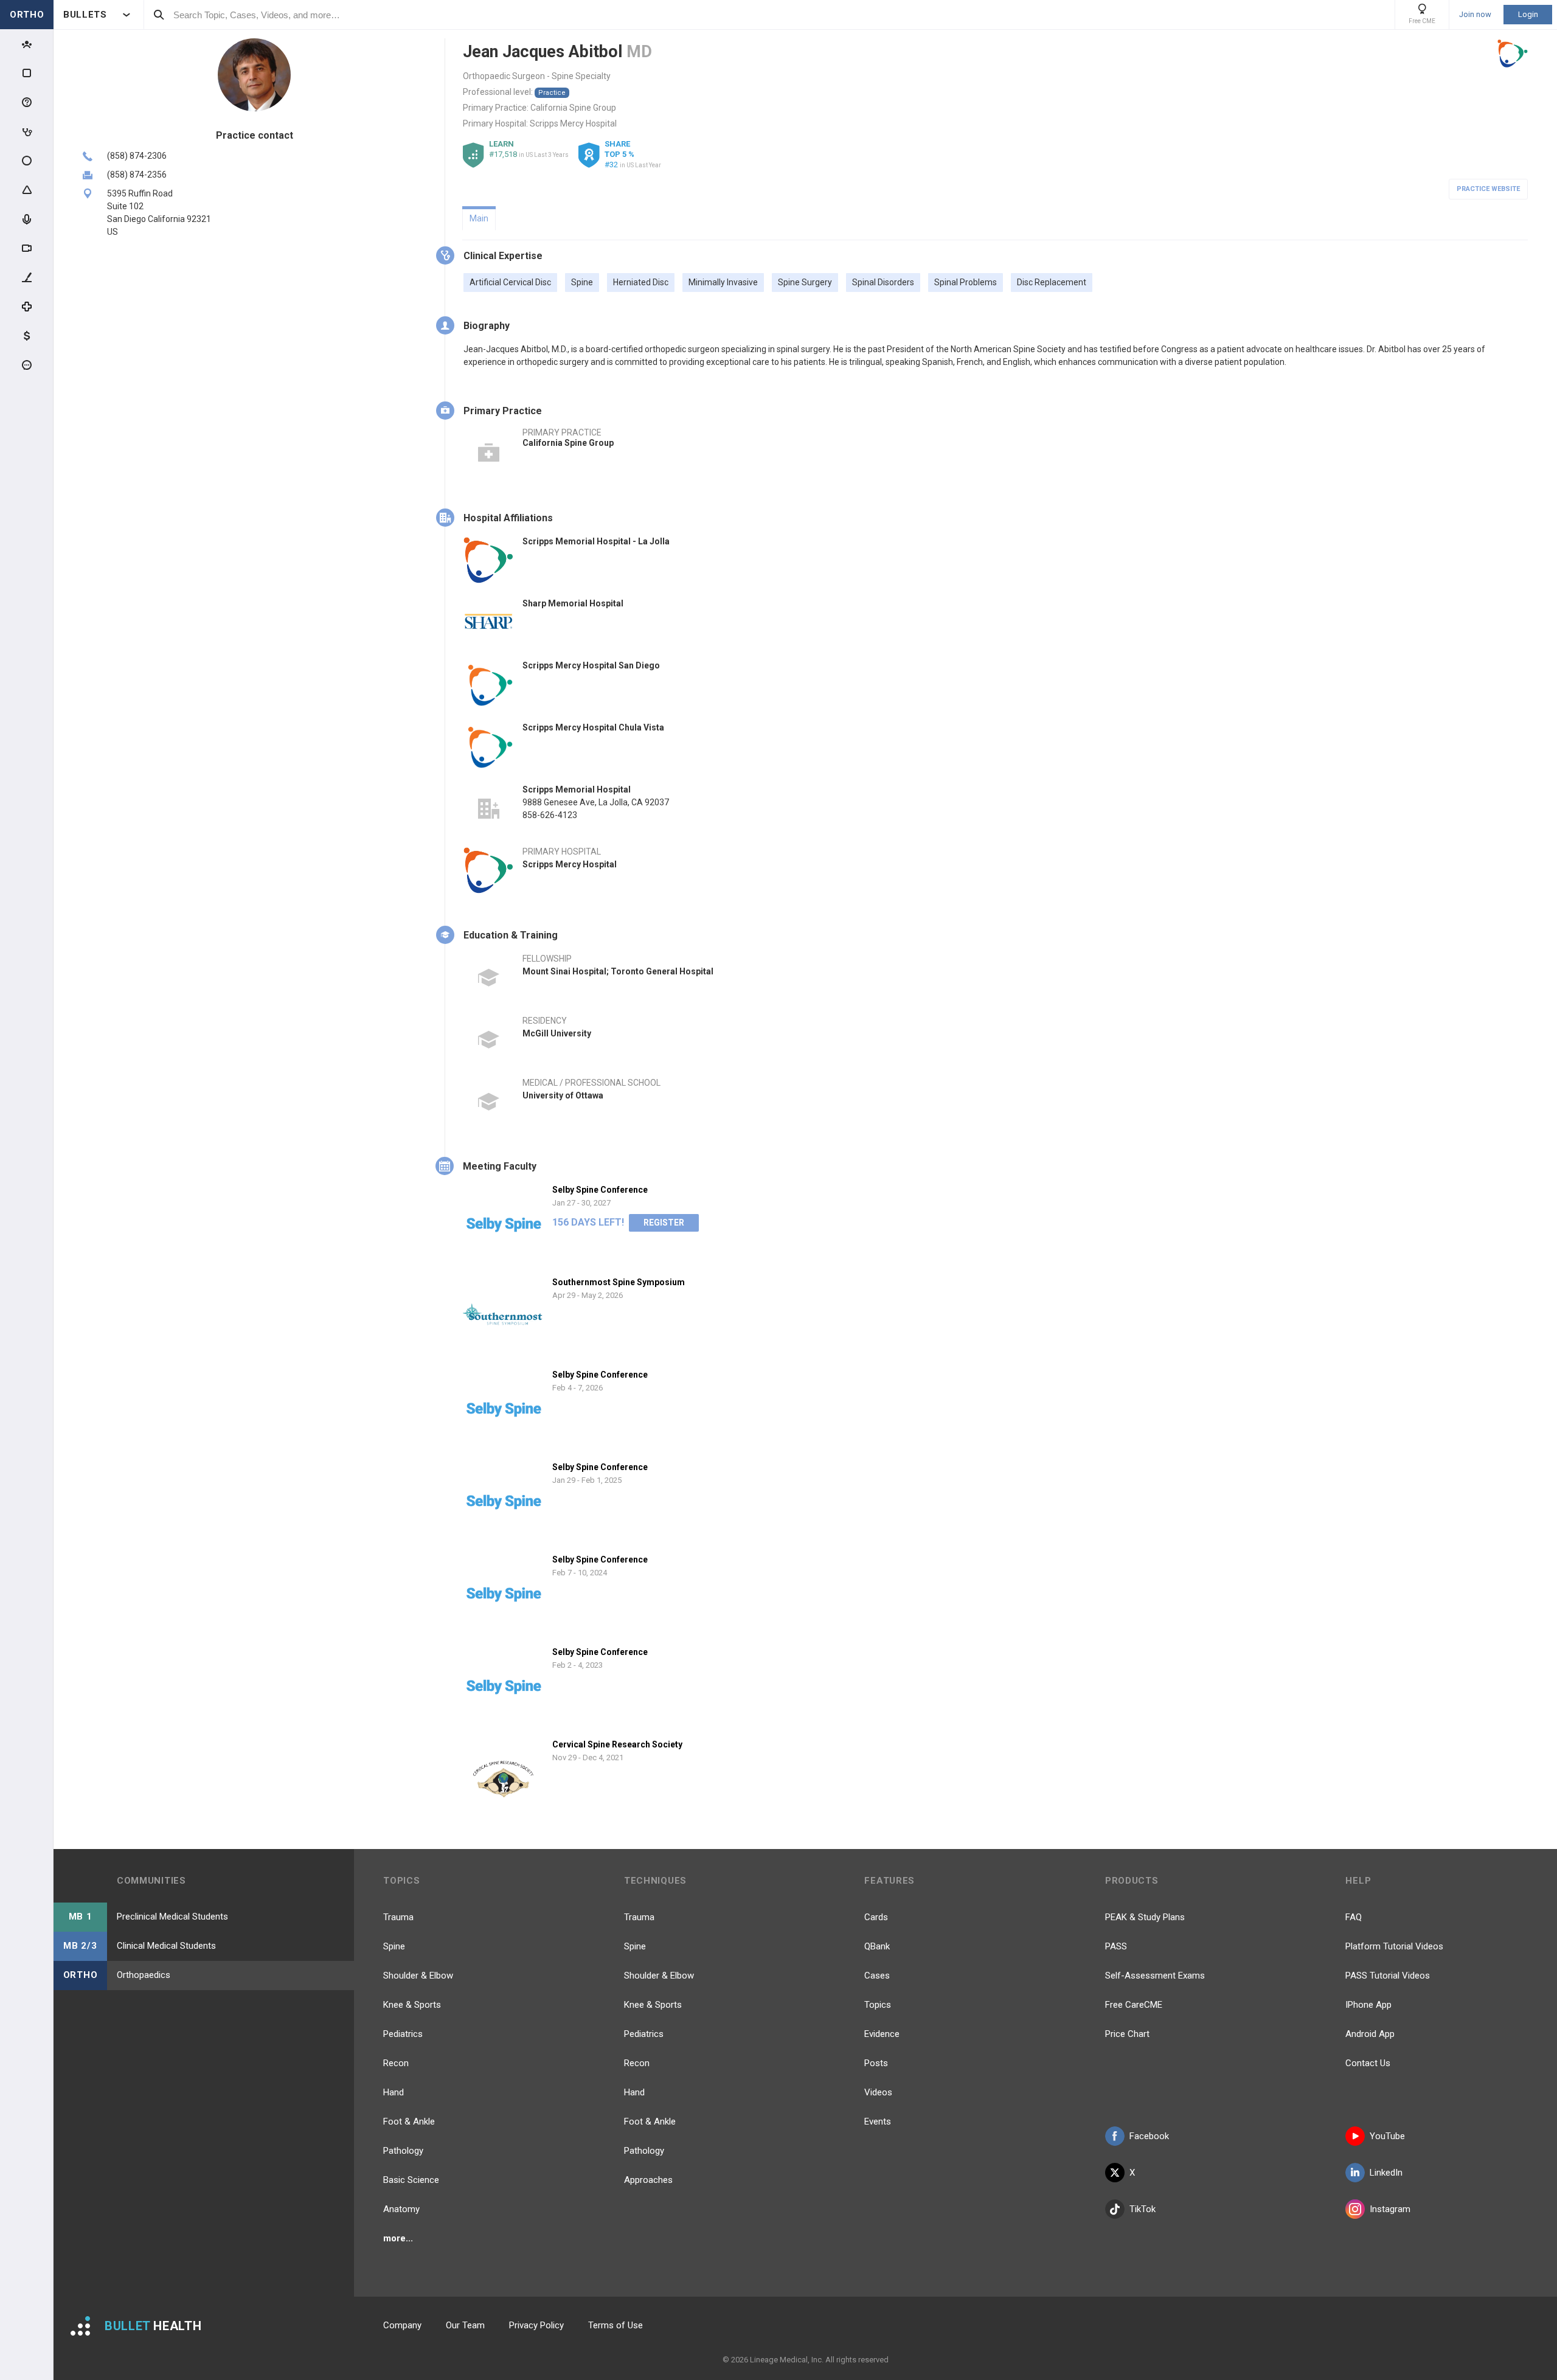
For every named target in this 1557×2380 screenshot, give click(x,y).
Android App (1370, 2034)
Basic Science (411, 2180)
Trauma (398, 1917)
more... (398, 2238)
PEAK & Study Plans (1145, 1917)
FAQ (1354, 1917)
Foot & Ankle (409, 2122)
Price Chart (1127, 2034)
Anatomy (401, 2209)
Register (664, 1223)
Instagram (1390, 2209)
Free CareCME (1134, 2005)
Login (1528, 14)
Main (479, 218)
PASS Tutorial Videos (1388, 1976)
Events (878, 2122)
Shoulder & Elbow (418, 1976)
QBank (877, 1946)
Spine (394, 1946)
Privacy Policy (536, 2325)
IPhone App (1368, 2005)
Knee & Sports (412, 2005)
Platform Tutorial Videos (1394, 1946)
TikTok (1143, 2209)
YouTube (1387, 2136)
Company (402, 2325)
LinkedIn (1386, 2173)
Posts (876, 2063)
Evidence (882, 2034)
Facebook (1149, 2136)
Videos (878, 2092)
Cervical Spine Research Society (617, 1744)
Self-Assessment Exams (1155, 1976)
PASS (1116, 1946)
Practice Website (1488, 189)
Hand (394, 2092)
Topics (878, 2005)
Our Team (465, 2325)
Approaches (648, 2180)
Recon (396, 2063)
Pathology (403, 2151)
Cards (876, 1917)
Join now (1475, 15)
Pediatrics (403, 2034)
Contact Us (1368, 2063)
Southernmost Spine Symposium (619, 1282)
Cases (877, 1976)
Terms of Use (616, 2325)
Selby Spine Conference (600, 1190)
